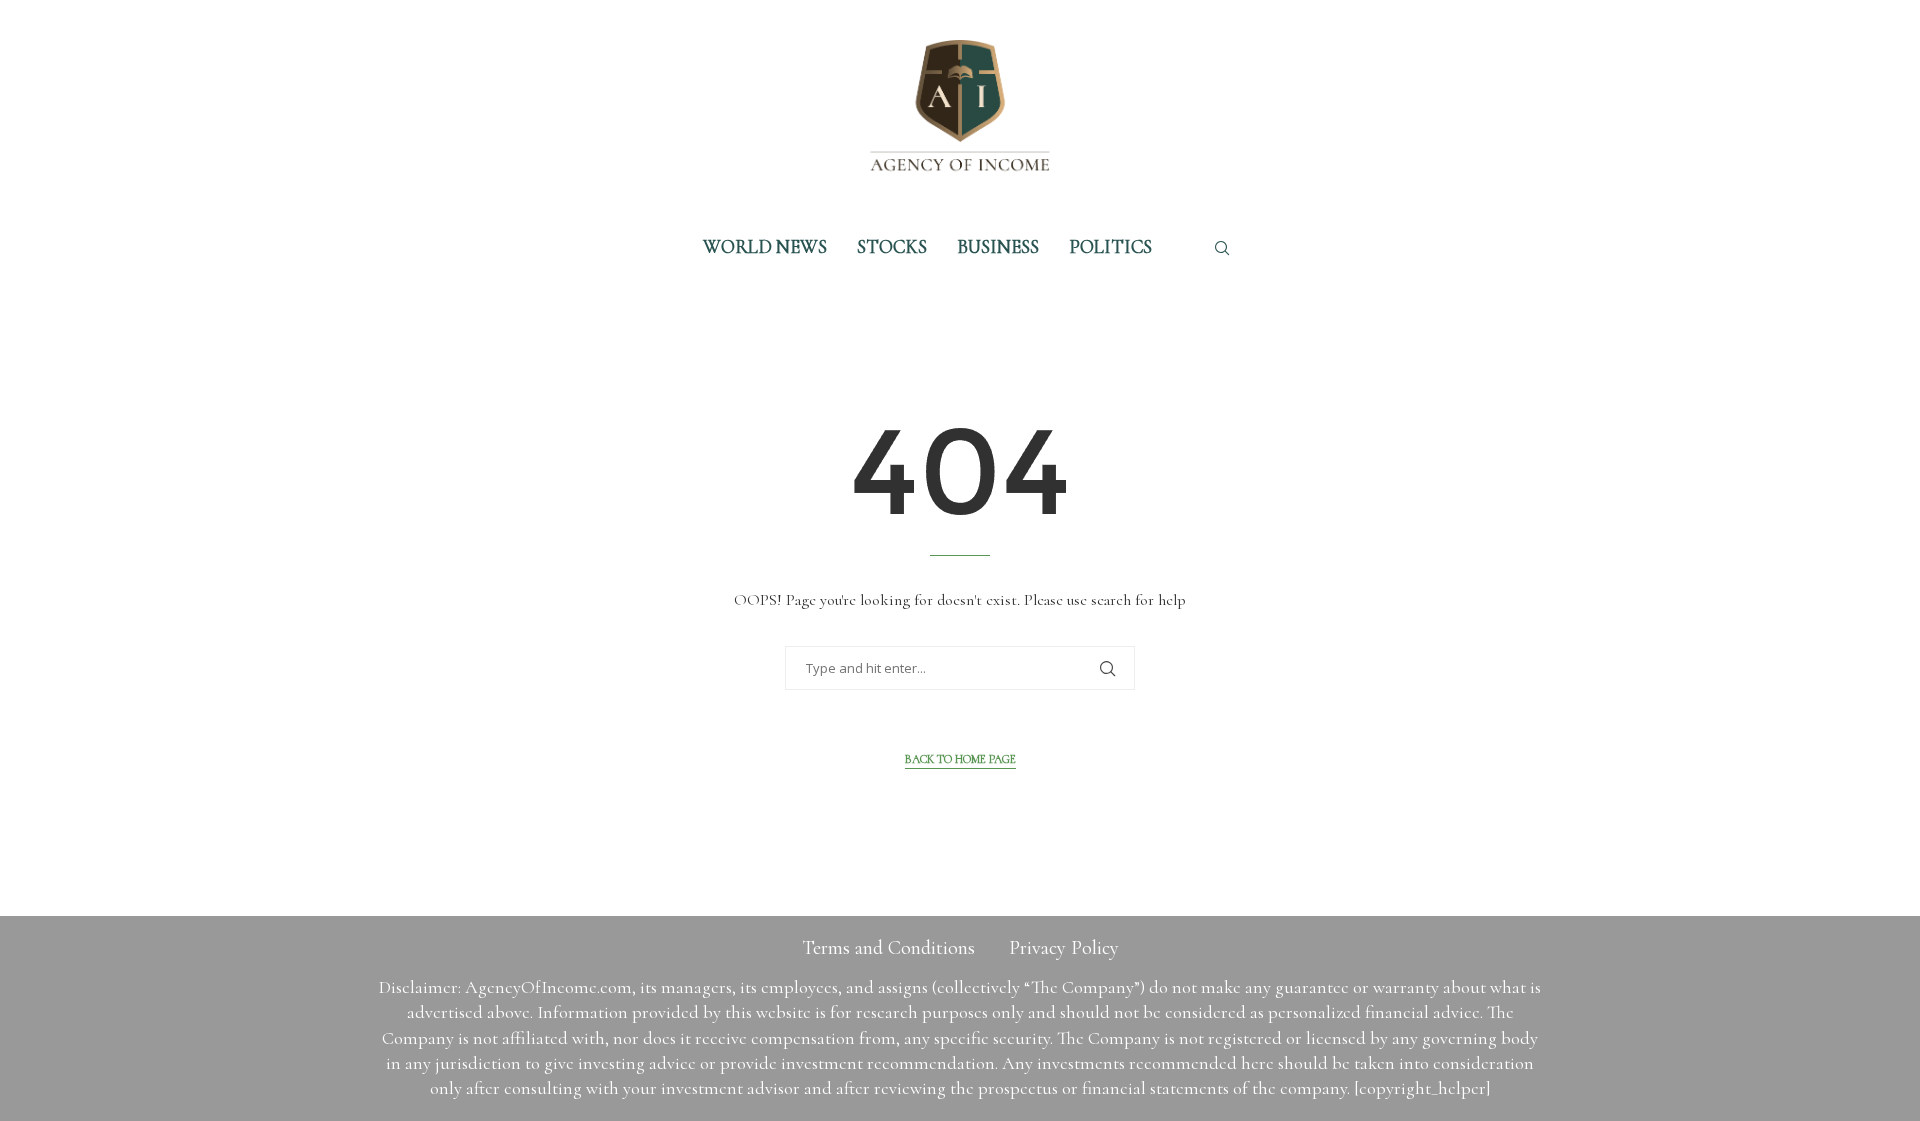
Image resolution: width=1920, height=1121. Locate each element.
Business (998, 246)
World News (765, 246)
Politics (1110, 246)
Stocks (892, 246)
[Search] (1222, 248)
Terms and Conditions (888, 948)
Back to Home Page (960, 759)
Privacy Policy (1064, 948)
